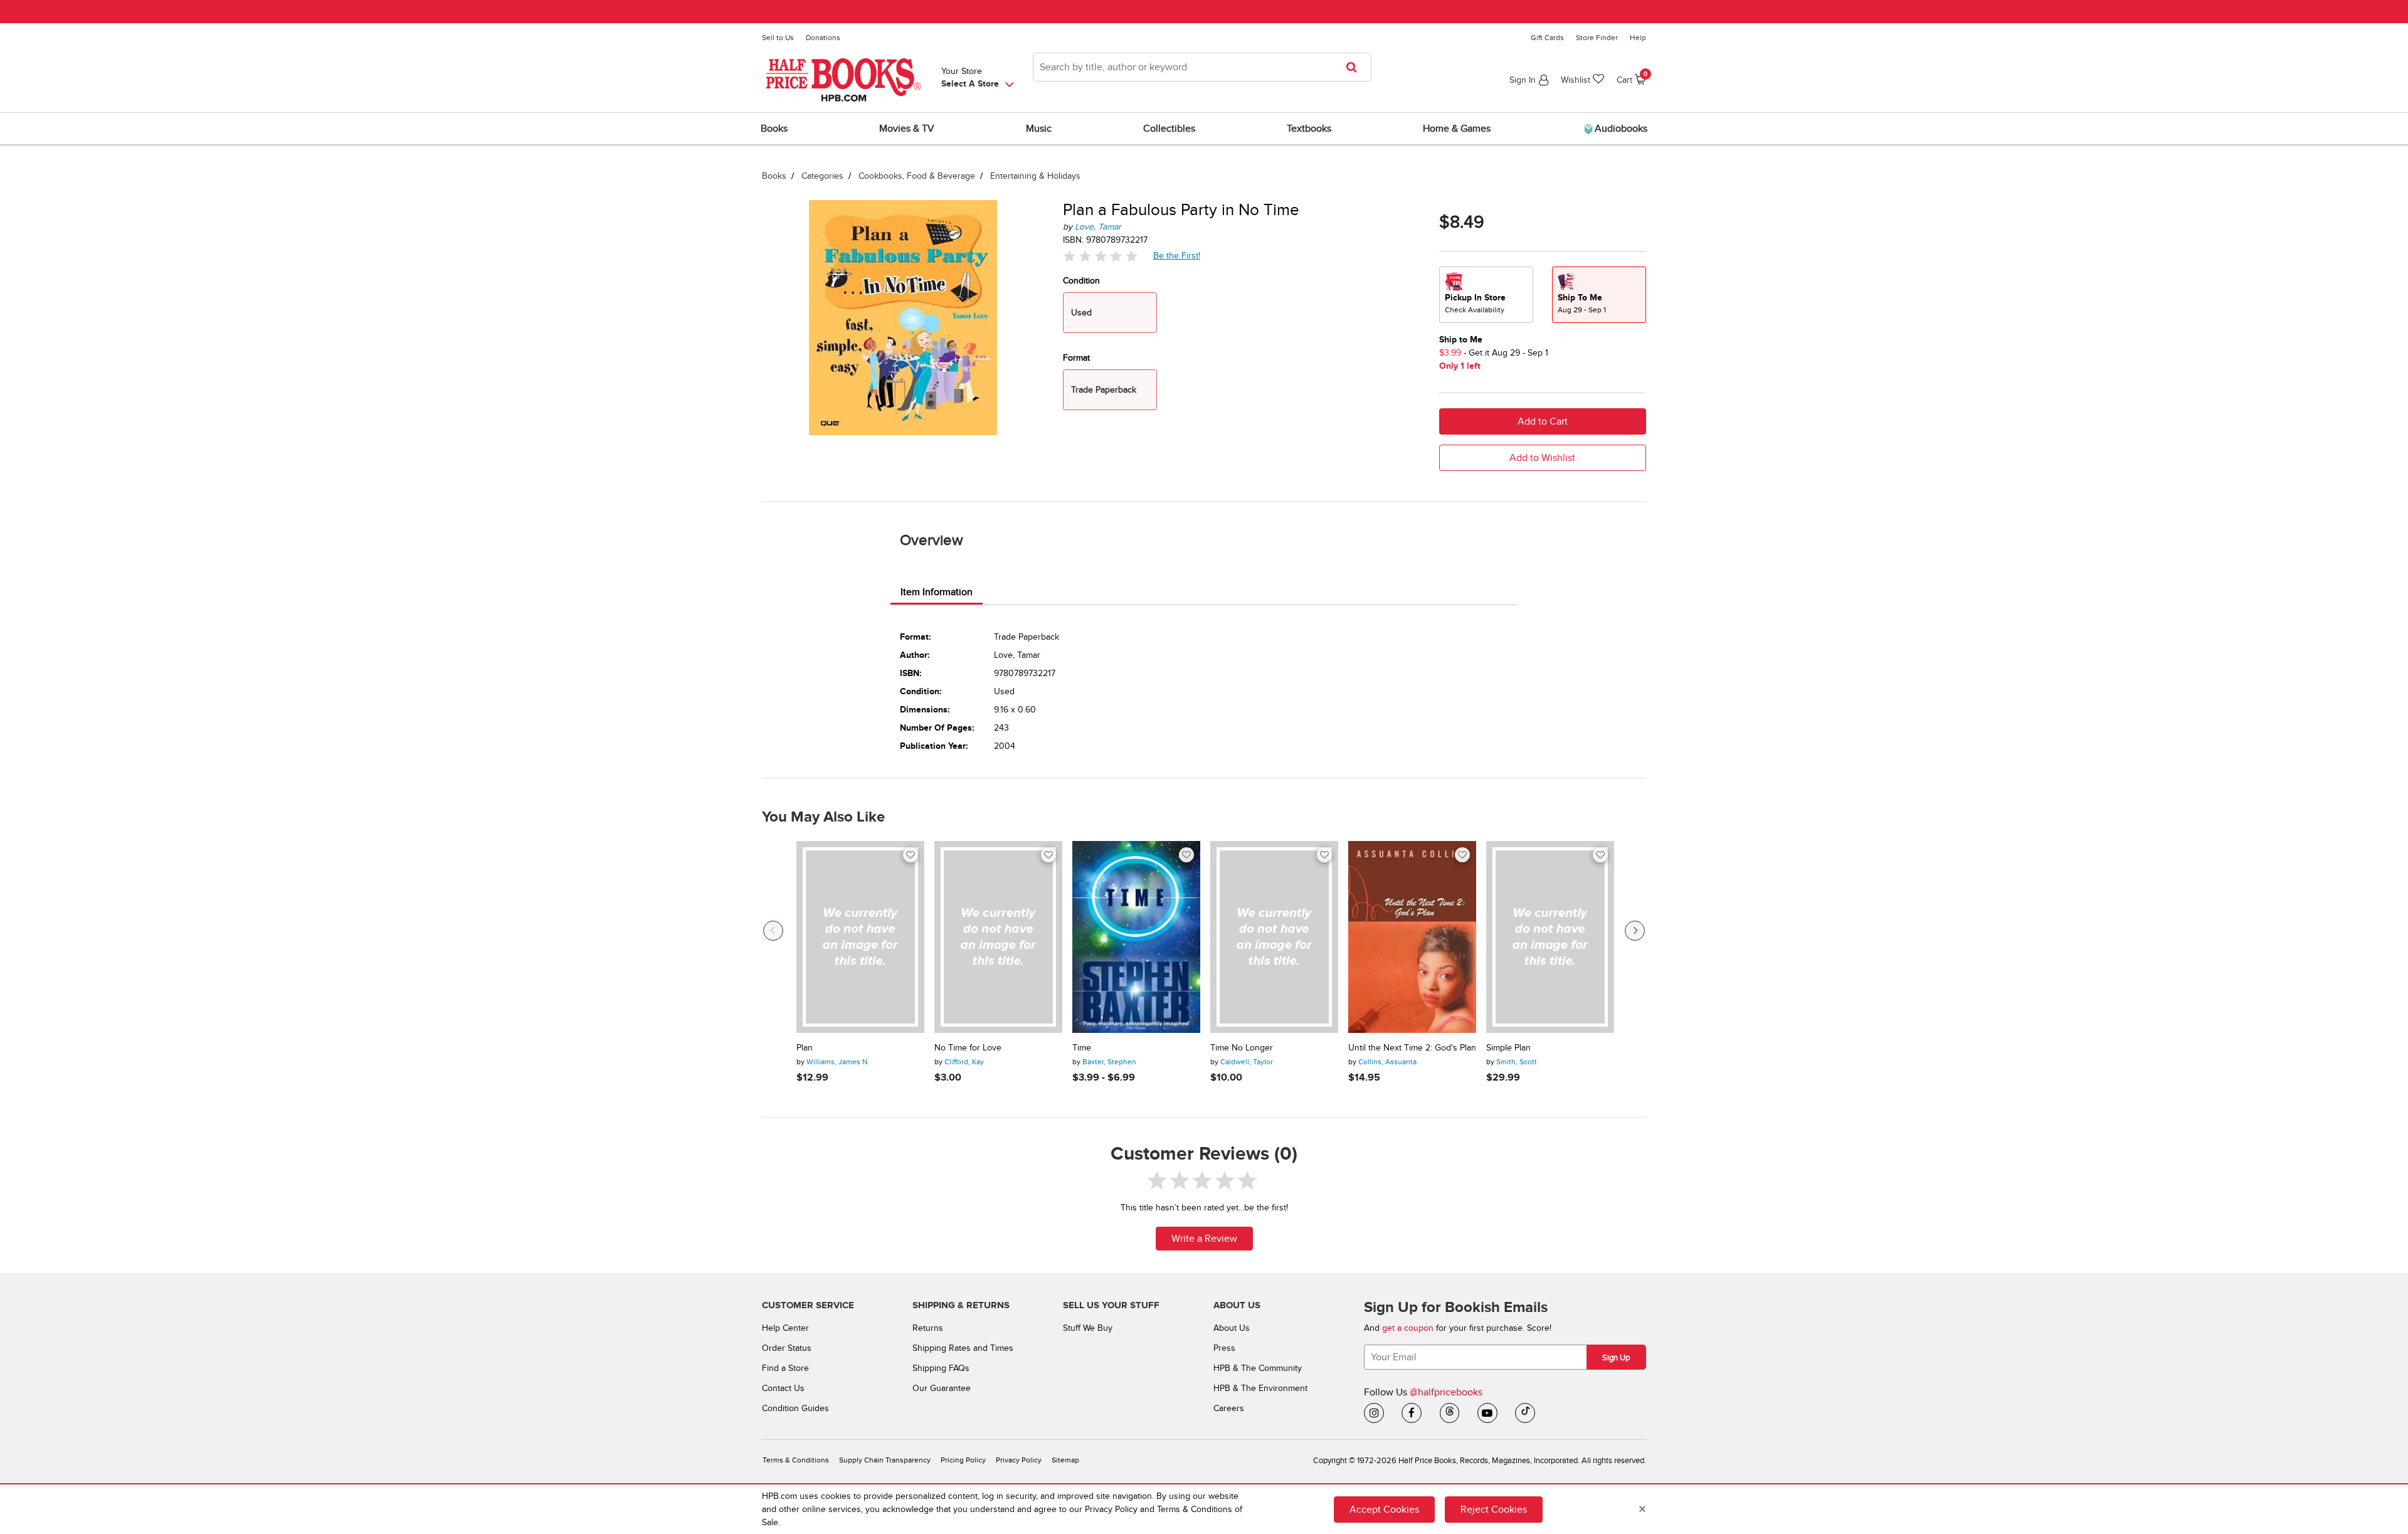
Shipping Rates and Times (963, 1348)
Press (1224, 1348)
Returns (928, 1328)
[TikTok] (1525, 1413)
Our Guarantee (942, 1388)
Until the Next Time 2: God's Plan (1412, 1048)
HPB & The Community (1258, 1368)
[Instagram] (1374, 1413)
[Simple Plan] (1550, 937)
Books (774, 176)
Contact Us (783, 1388)
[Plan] (860, 937)
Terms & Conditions (796, 1460)
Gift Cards (1547, 38)
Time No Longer (1242, 1048)
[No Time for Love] (998, 937)
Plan (805, 1048)
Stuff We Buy (1088, 1328)
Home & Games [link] (1457, 129)
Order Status (787, 1348)
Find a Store (785, 1368)
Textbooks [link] (1309, 129)
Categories (822, 176)
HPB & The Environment (1260, 1388)
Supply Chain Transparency (885, 1460)
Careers (1229, 1408)
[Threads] (1450, 1413)
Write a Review (1204, 1239)
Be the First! (1177, 255)
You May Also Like (823, 817)
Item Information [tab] (937, 592)
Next (1635, 931)
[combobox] (1202, 67)
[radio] (1486, 295)
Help (1638, 38)
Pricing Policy (963, 1460)
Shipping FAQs (941, 1368)
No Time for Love (968, 1048)
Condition (1081, 281)
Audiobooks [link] (1620, 129)
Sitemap (1065, 1460)
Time (1082, 1048)
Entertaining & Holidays (1035, 176)
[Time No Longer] (1274, 937)
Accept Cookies (1384, 1509)
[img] (1101, 256)
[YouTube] (1487, 1413)
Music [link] (1039, 129)
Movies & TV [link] (907, 129)
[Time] (1136, 937)
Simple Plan (1508, 1048)
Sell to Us (778, 38)
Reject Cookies (1494, 1509)
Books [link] (774, 129)
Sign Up (1616, 1358)
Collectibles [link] (1169, 129)
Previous (773, 931)
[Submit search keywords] (1355, 67)
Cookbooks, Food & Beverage (917, 176)
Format (1076, 358)
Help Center (785, 1328)
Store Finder (1597, 38)
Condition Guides (795, 1408)
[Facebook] (1412, 1413)
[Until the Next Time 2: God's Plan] (1412, 937)
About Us (1232, 1328)
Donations (823, 38)
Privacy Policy (1019, 1460)
